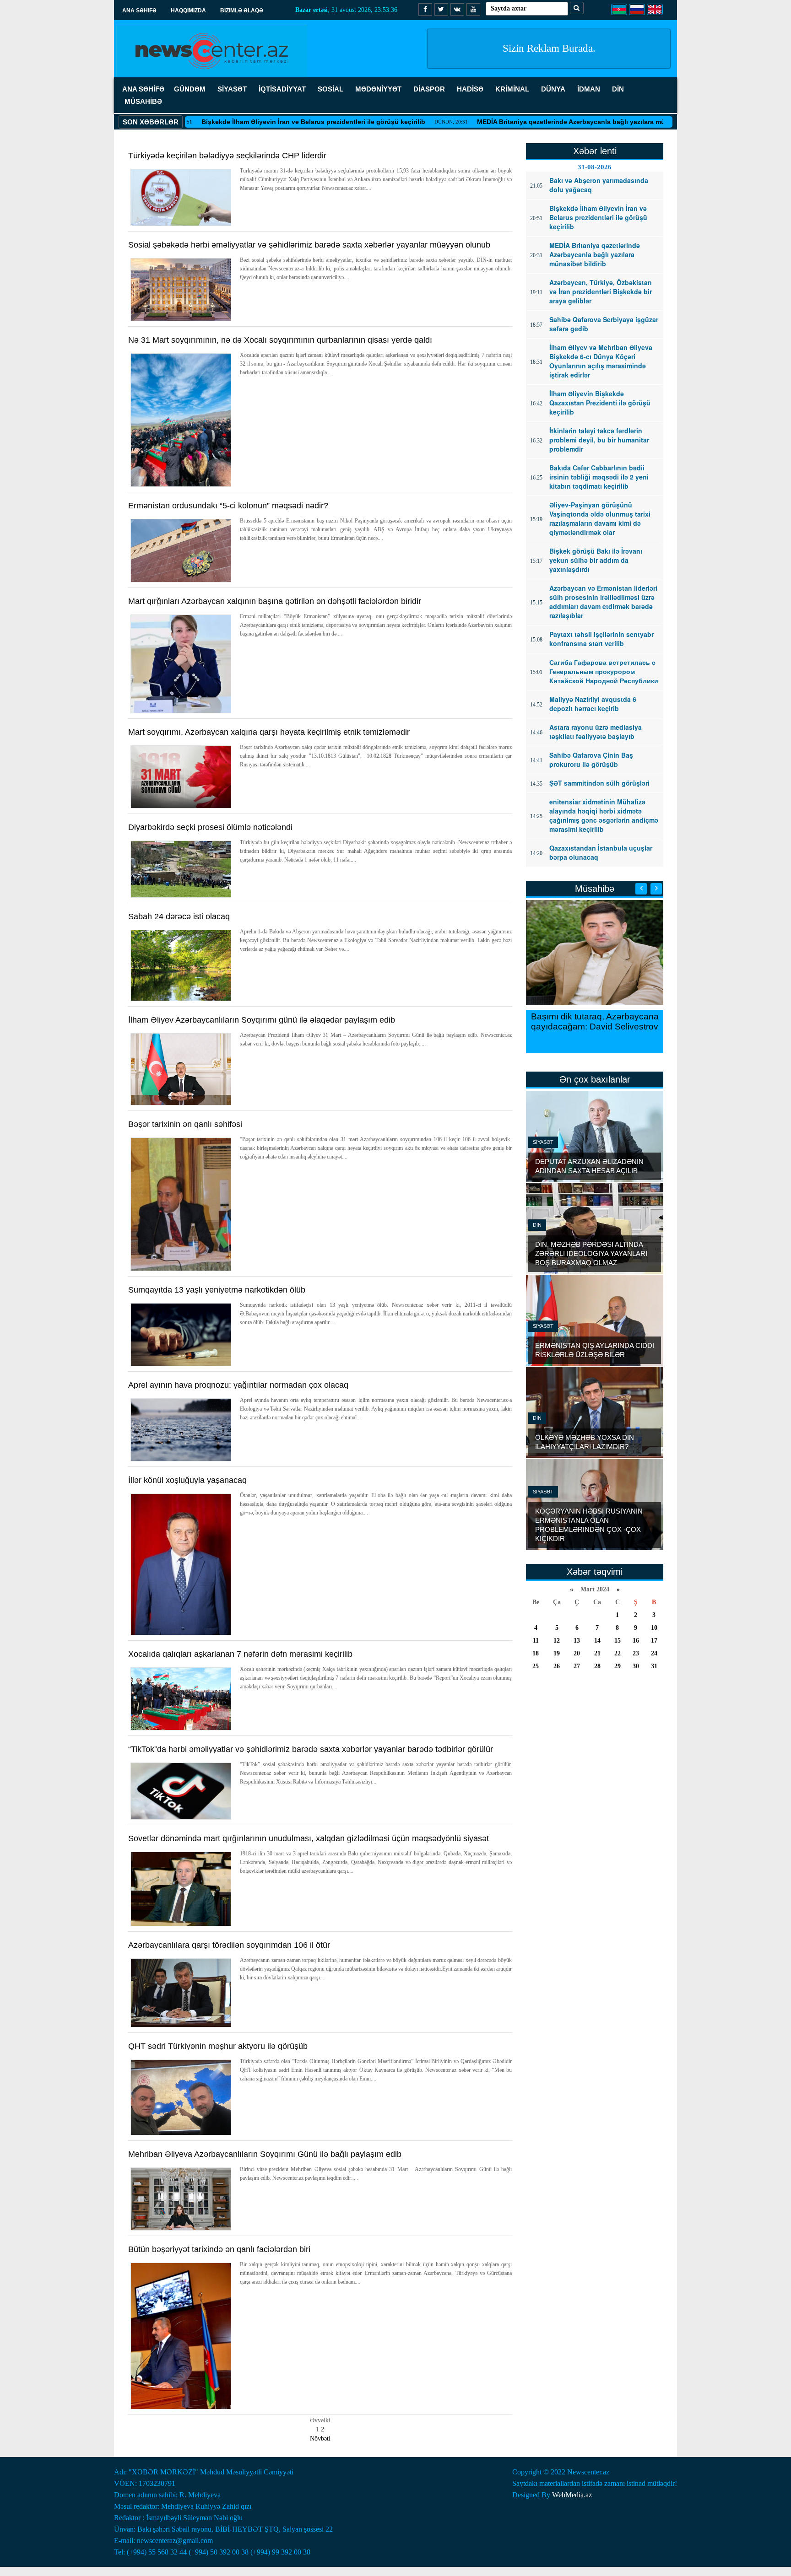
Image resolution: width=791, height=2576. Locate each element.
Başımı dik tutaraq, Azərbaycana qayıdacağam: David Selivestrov (595, 1021)
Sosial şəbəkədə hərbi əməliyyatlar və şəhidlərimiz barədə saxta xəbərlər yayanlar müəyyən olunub (309, 245)
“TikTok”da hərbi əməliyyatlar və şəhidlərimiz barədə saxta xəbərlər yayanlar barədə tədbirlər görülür (311, 1749)
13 (577, 1641)
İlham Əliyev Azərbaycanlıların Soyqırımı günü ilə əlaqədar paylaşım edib (262, 1020)
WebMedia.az (572, 2495)
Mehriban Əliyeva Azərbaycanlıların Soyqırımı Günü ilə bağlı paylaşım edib (265, 2154)
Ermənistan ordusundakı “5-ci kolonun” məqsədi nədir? (228, 506)
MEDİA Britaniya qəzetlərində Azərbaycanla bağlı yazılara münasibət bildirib (532, 122)
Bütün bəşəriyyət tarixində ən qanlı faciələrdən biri (219, 2249)
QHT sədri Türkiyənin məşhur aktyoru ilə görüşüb (218, 2046)
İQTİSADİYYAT (282, 89)
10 (654, 1628)
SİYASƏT (232, 89)
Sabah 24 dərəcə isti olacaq (179, 916)
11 (536, 1641)
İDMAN (589, 89)
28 (597, 1666)
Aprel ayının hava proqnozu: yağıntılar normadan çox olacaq (238, 1385)
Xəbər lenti (595, 151)
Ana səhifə (139, 11)
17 (654, 1641)
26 (557, 1666)
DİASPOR (429, 89)
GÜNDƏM (190, 89)
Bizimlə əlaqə (242, 11)
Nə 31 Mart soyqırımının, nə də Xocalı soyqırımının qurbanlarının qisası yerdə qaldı (280, 340)
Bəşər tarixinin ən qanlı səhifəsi (185, 1124)
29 (618, 1666)
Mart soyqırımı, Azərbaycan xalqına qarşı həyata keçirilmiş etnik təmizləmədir (269, 732)
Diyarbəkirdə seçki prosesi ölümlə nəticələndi (210, 827)
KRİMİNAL (512, 89)
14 (597, 1641)
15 (618, 1641)
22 (618, 1653)
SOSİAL (330, 89)
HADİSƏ (470, 89)
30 (636, 1666)
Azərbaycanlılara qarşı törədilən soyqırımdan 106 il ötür (229, 1945)
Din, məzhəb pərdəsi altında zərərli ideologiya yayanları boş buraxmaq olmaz (591, 1253)
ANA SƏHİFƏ (143, 89)
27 (577, 1666)
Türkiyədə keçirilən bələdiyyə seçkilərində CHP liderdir (227, 156)
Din (537, 1225)
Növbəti (320, 2439)
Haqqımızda (188, 11)
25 (536, 1666)
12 (557, 1641)
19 (557, 1653)
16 (636, 1641)
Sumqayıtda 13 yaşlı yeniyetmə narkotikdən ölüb (217, 1290)
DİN (618, 89)
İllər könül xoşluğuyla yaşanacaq (187, 1480)
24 (654, 1653)
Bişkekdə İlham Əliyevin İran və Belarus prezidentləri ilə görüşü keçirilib (251, 122)
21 (597, 1653)
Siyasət (543, 1142)
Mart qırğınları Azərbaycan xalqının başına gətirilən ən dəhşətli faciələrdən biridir (275, 601)
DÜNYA (553, 89)
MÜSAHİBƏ (143, 101)
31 (654, 1666)
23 (636, 1653)
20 (577, 1653)
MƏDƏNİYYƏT (378, 89)
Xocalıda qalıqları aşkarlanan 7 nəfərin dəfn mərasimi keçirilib (240, 1654)
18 (536, 1653)
